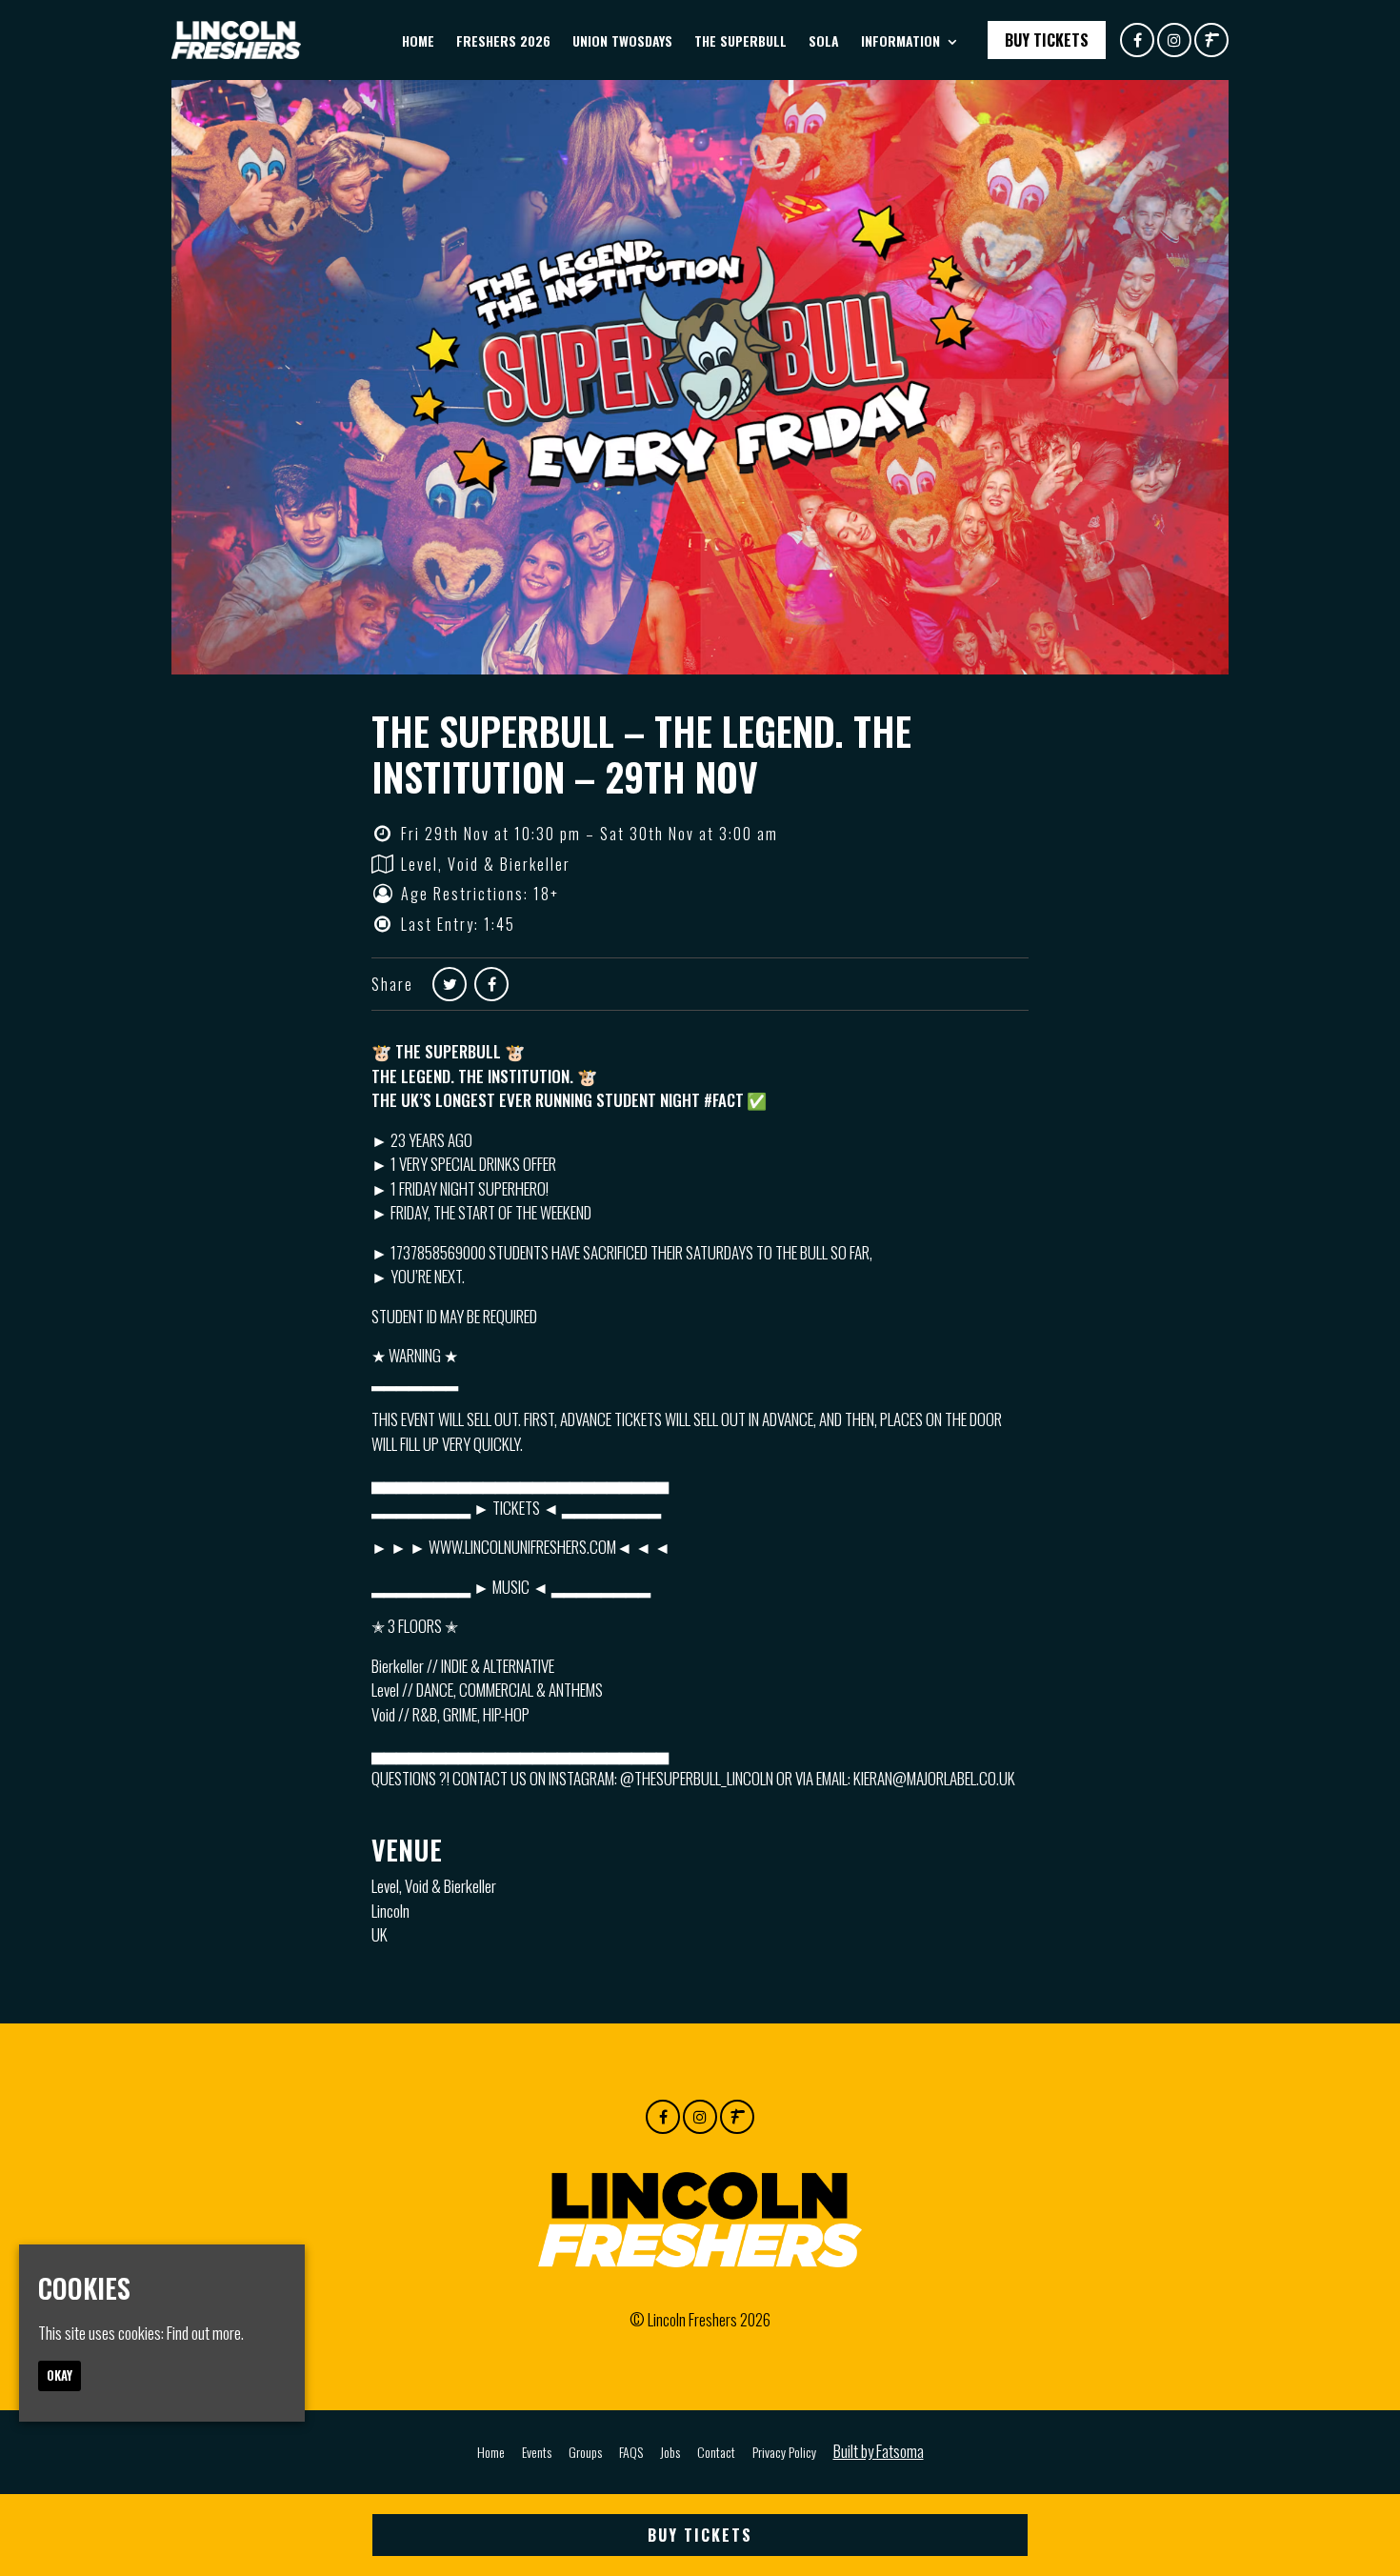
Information (900, 40)
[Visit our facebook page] (1137, 39)
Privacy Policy (784, 2452)
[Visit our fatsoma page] (1211, 39)
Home (418, 40)
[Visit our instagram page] (1174, 39)
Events (537, 2452)
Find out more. (205, 2333)
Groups (585, 2452)
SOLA (824, 40)
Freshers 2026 (503, 40)
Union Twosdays (622, 40)
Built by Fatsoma (879, 2451)
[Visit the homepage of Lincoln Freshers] (236, 40)
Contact (716, 2452)
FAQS (631, 2452)
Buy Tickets (1047, 40)
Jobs (670, 2452)
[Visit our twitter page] (450, 983)
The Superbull (740, 40)
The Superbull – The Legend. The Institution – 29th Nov (641, 754)
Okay (60, 2375)
